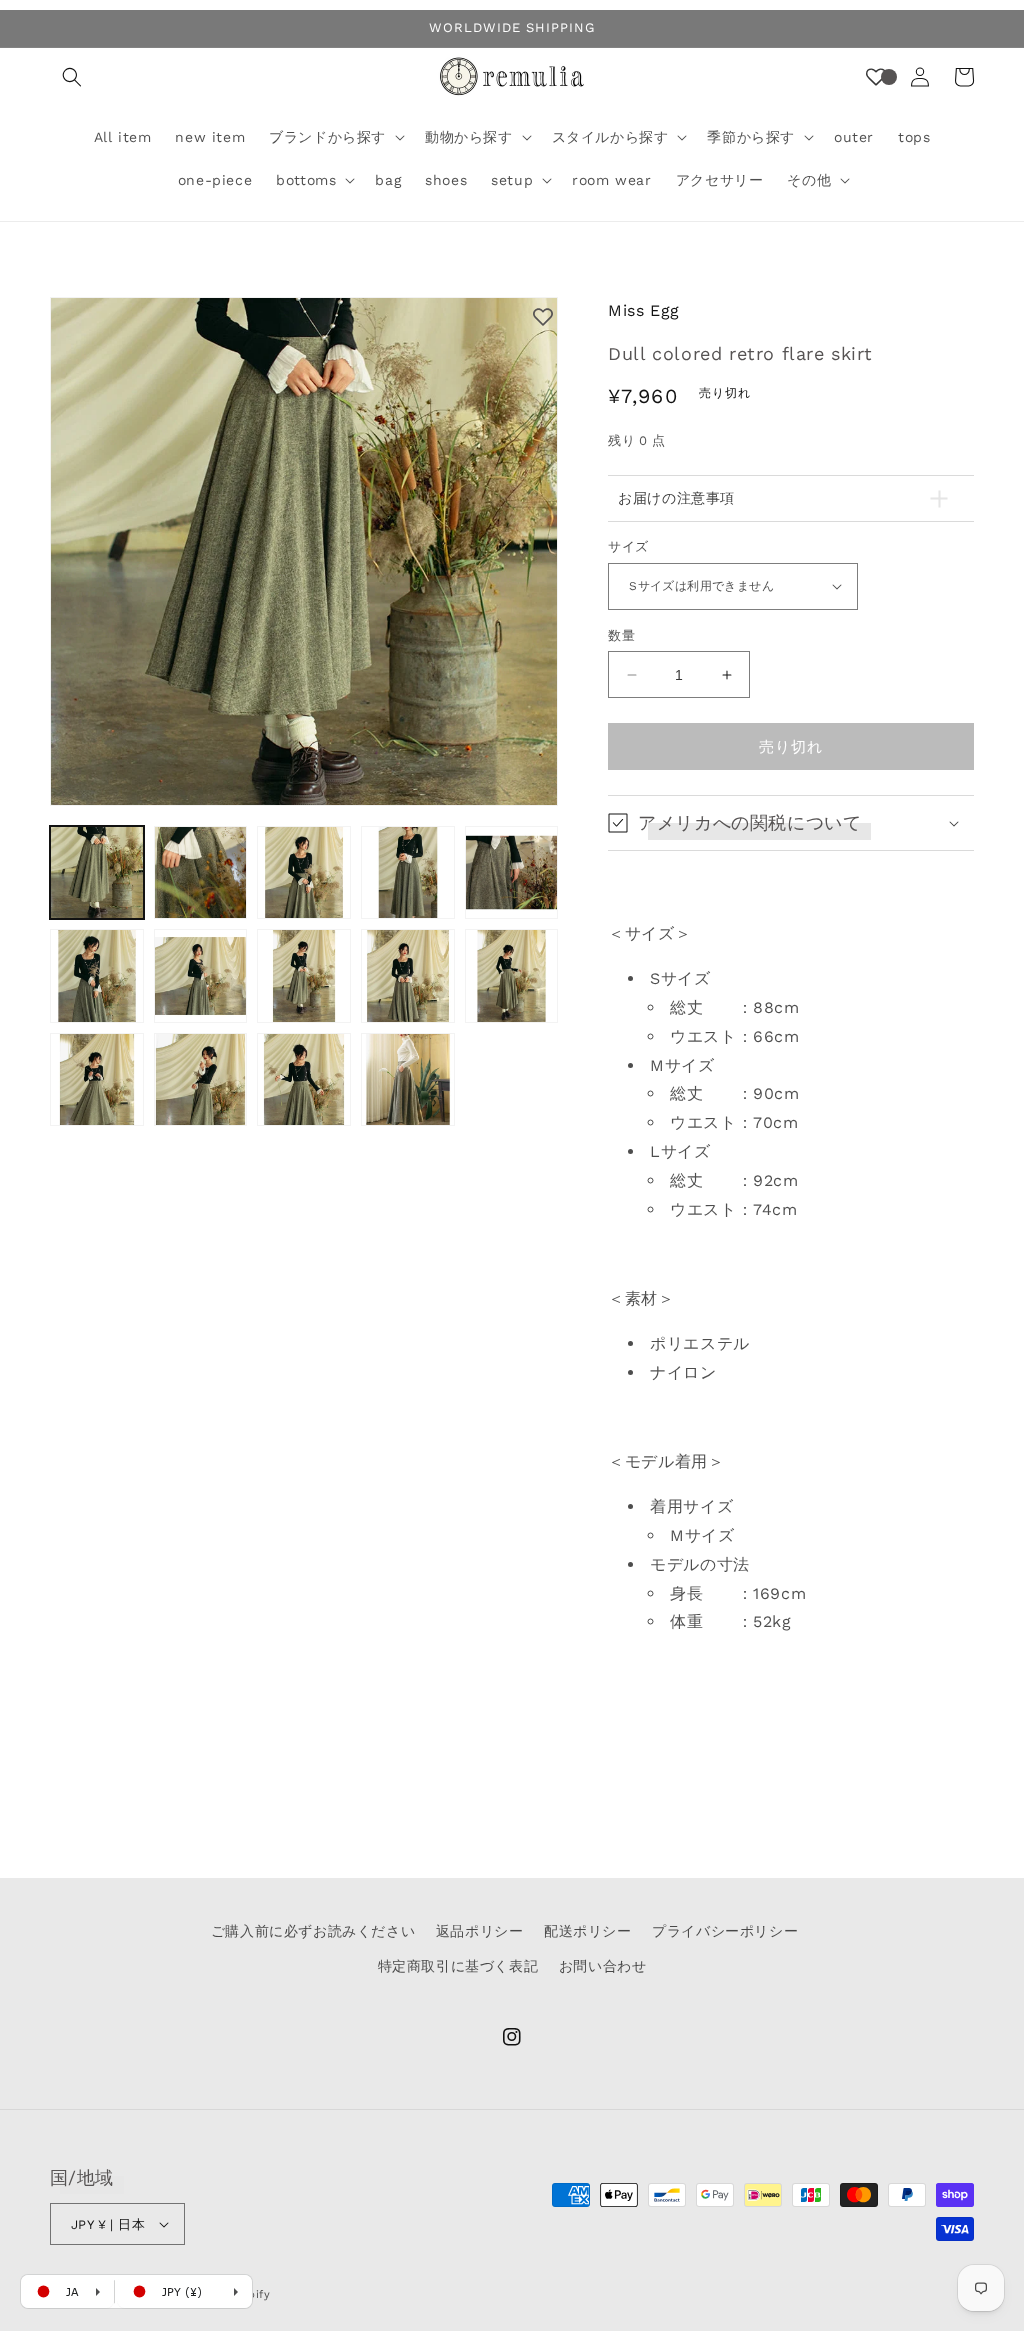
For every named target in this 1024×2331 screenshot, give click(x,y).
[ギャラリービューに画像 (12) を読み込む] (201, 1080)
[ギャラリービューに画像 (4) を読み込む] (408, 873)
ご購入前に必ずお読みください (313, 1931)
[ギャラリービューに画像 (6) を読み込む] (97, 976)
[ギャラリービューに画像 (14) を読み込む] (408, 1080)
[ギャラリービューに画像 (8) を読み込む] (304, 976)
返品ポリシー (480, 1931)
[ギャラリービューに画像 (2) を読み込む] (201, 873)
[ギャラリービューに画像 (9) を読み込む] (408, 976)
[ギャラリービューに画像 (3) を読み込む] (304, 873)
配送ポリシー (588, 1931)
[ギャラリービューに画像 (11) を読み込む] (97, 1080)
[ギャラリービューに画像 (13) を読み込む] (304, 1080)
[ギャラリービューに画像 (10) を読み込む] (512, 976)
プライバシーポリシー (725, 1931)
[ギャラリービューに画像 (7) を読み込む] (201, 976)
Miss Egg (644, 310)
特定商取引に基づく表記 (458, 1966)
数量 (621, 635)
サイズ (628, 546)
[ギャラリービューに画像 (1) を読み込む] (97, 873)
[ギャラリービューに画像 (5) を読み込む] (512, 873)
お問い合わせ (603, 1966)
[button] (72, 77)
